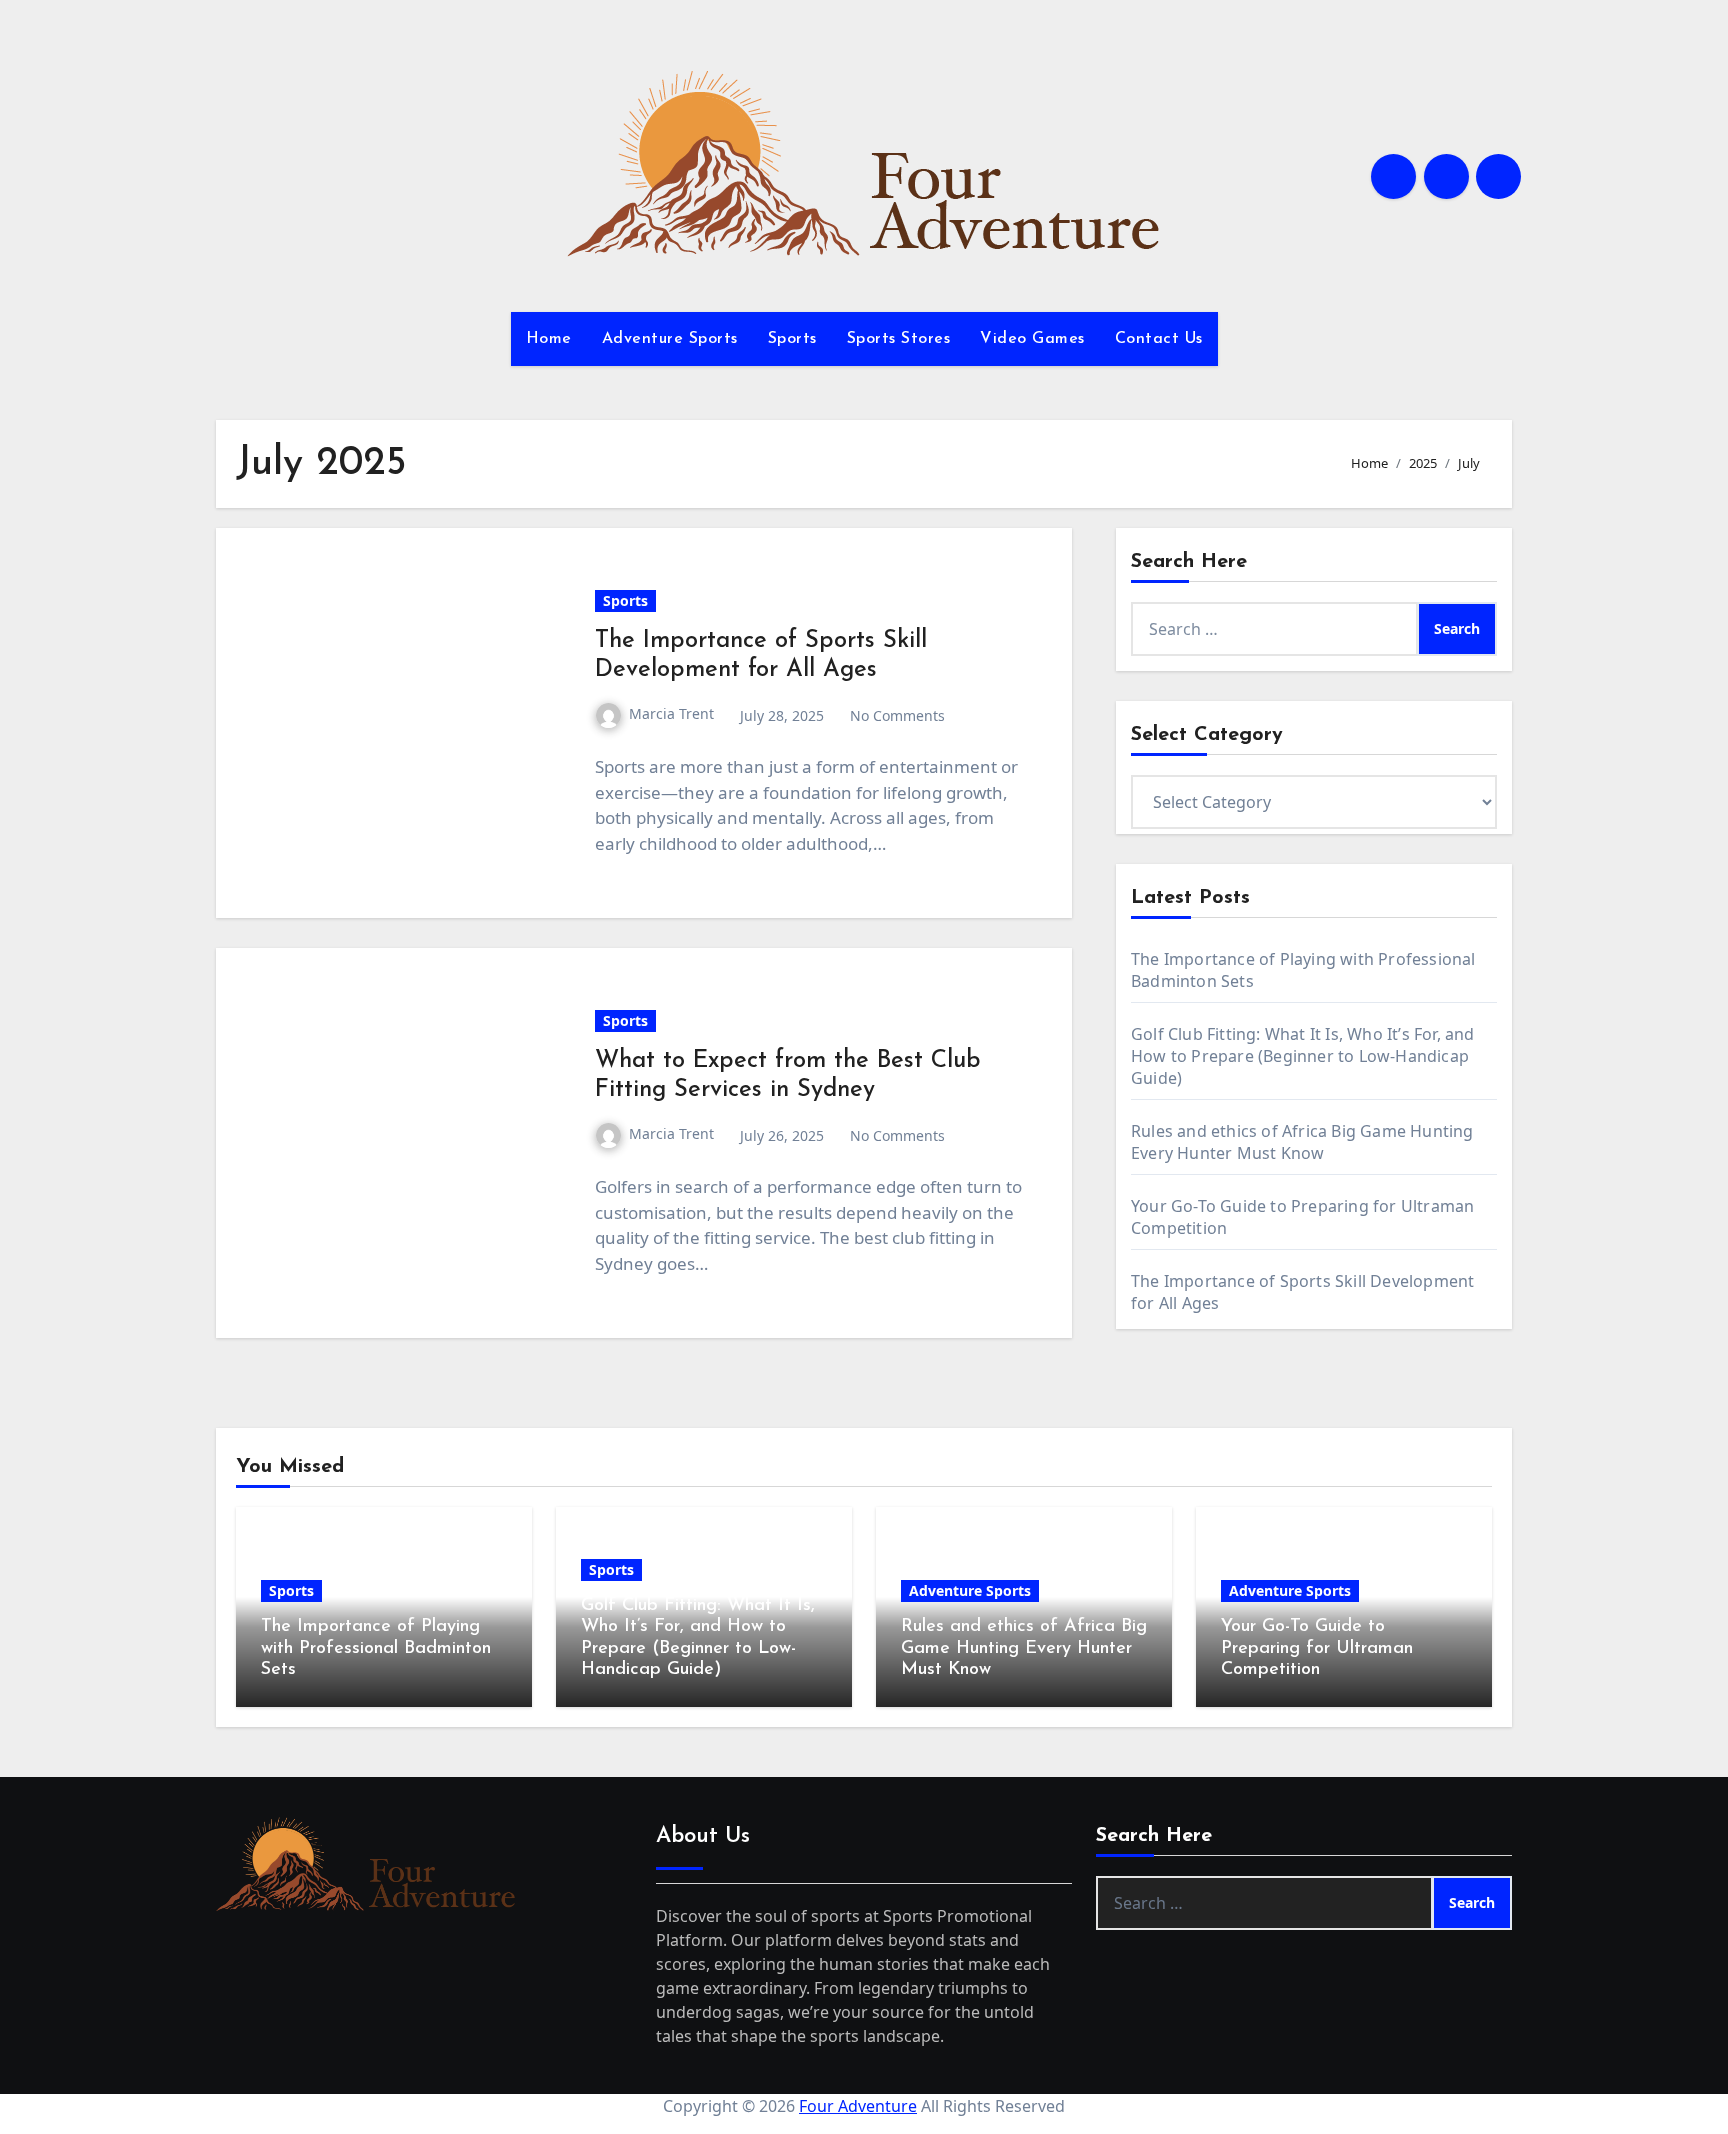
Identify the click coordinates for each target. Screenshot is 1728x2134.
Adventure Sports (670, 339)
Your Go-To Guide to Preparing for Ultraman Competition (1317, 1648)
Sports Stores (899, 339)
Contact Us (1159, 339)
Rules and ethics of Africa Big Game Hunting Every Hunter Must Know (1302, 1142)
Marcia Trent (671, 713)
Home (549, 339)
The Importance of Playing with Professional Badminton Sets (376, 1648)
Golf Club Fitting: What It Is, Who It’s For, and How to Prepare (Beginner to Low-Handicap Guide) (1303, 1056)
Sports (792, 339)
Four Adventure (858, 2106)
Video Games (1032, 339)
